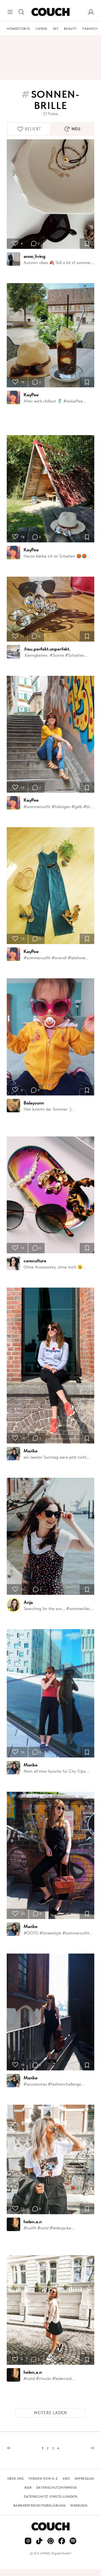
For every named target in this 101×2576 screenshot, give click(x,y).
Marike (31, 1451)
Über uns (16, 2479)
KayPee (31, 395)
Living (42, 29)
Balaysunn (34, 1103)
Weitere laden (50, 2413)
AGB (28, 2488)
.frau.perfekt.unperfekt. (47, 649)
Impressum (84, 2479)
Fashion (90, 29)
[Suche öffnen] (21, 12)
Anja (28, 1602)
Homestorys (18, 29)
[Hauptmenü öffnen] (10, 12)
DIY (56, 29)
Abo (66, 2479)
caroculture (35, 1261)
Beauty (70, 29)
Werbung (79, 2505)
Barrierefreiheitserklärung (40, 2505)
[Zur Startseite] (50, 12)
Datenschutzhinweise (57, 2488)
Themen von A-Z (43, 2479)
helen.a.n (33, 2222)
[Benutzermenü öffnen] (91, 12)
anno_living (35, 256)
